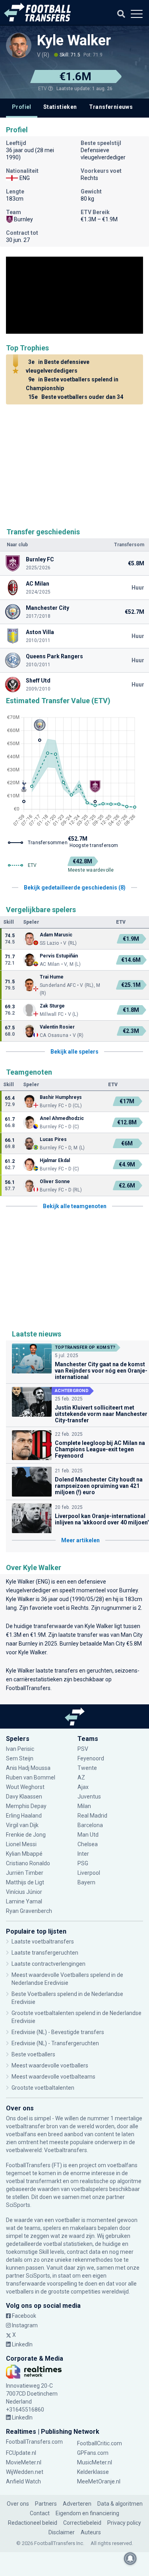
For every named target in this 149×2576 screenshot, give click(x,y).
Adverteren (77, 2504)
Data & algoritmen (120, 2504)
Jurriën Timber (25, 1873)
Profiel (22, 107)
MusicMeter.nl (95, 2462)
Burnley (129, 1590)
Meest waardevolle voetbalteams (53, 2077)
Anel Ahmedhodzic (62, 1118)
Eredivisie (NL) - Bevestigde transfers (58, 2032)
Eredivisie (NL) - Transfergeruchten (55, 2043)
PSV (83, 1749)
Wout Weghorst (25, 1787)
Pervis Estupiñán (59, 956)
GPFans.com (93, 2453)
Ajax (83, 1787)
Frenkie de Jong (26, 1835)
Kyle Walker (74, 41)
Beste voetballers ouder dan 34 (76, 397)
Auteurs (91, 2532)
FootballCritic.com (100, 2443)
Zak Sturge (52, 1006)
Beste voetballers (33, 2054)
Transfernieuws (111, 107)
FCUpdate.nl (21, 2453)
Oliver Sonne (55, 1182)
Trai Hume (52, 977)
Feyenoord (91, 1758)
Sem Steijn (20, 1758)
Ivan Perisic (20, 1749)
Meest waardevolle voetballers (50, 2065)
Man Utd (88, 1835)
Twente (87, 1768)
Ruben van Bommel (31, 1777)
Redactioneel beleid (33, 2523)
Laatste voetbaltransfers (43, 1942)
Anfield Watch (23, 2481)
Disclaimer (62, 2532)
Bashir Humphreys (61, 1097)
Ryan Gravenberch (29, 1911)
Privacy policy (124, 2523)
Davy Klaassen (25, 1797)
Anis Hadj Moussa (28, 1768)
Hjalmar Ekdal (55, 1160)
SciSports (18, 2205)
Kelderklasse (93, 2472)
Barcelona (90, 1825)
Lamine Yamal (24, 1901)
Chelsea (88, 1844)
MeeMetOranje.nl (99, 2481)
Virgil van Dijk (23, 1825)
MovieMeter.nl (24, 2462)
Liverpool (89, 1873)
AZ (81, 1777)
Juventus (89, 1797)
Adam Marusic (56, 935)
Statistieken (60, 107)
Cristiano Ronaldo (28, 1863)
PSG (83, 1863)
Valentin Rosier (57, 1027)
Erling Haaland (24, 1816)
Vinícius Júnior (24, 1892)
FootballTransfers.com (34, 2442)
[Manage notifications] (130, 2559)
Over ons (18, 2504)
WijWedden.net (25, 2472)
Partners (46, 2504)
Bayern (86, 1882)
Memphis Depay (26, 1806)
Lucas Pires (53, 1139)
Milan (84, 1806)
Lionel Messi (22, 1844)
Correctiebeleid (82, 2523)
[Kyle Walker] (19, 45)
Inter (83, 1854)
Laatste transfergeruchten (45, 1953)
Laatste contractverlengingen (48, 1964)
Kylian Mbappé (25, 1854)
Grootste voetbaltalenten (43, 2088)
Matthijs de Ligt (26, 1882)
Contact (40, 2513)
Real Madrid (92, 1816)
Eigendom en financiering (87, 2513)
